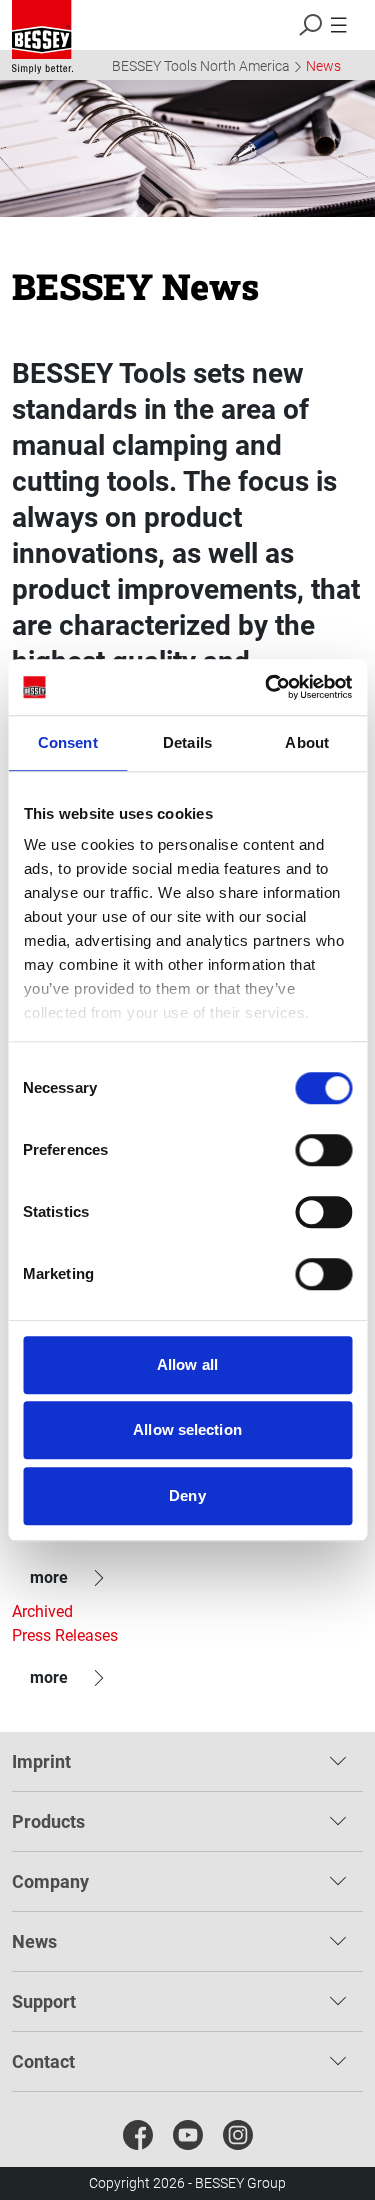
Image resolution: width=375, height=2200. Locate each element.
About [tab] (307, 742)
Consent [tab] (68, 742)
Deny (187, 1495)
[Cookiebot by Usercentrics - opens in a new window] (267, 687)
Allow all (187, 1364)
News (323, 66)
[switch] (323, 1150)
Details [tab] (187, 742)
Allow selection (187, 1429)
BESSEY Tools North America (201, 66)
